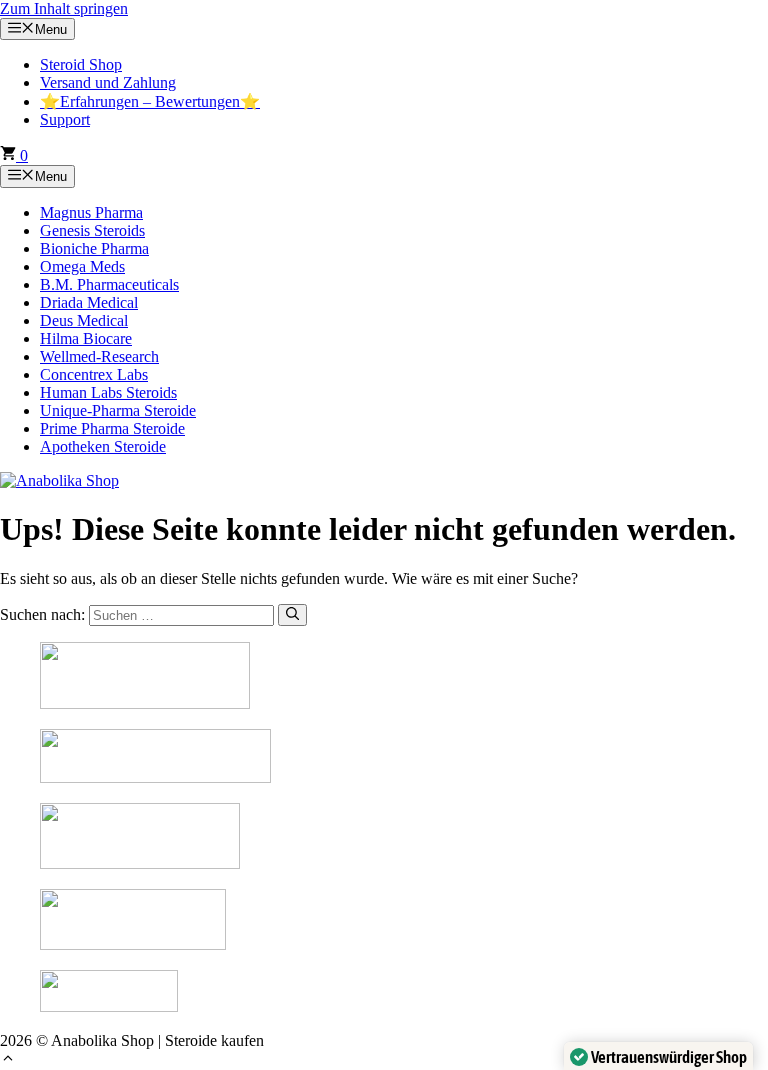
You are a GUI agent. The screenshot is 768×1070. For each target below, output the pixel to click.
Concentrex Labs (94, 374)
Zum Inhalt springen (64, 8)
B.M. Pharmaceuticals (109, 284)
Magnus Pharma (91, 212)
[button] (8, 1060)
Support (65, 119)
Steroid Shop (81, 64)
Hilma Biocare (86, 338)
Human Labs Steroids (108, 392)
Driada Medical (89, 302)
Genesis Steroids (92, 230)
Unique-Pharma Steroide (118, 410)
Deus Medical (84, 320)
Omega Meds (82, 266)
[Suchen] (292, 615)
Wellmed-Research (99, 356)
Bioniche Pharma (94, 248)
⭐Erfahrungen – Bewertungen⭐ (150, 101)
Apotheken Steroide (103, 446)
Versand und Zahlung (108, 82)
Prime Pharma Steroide (112, 428)
